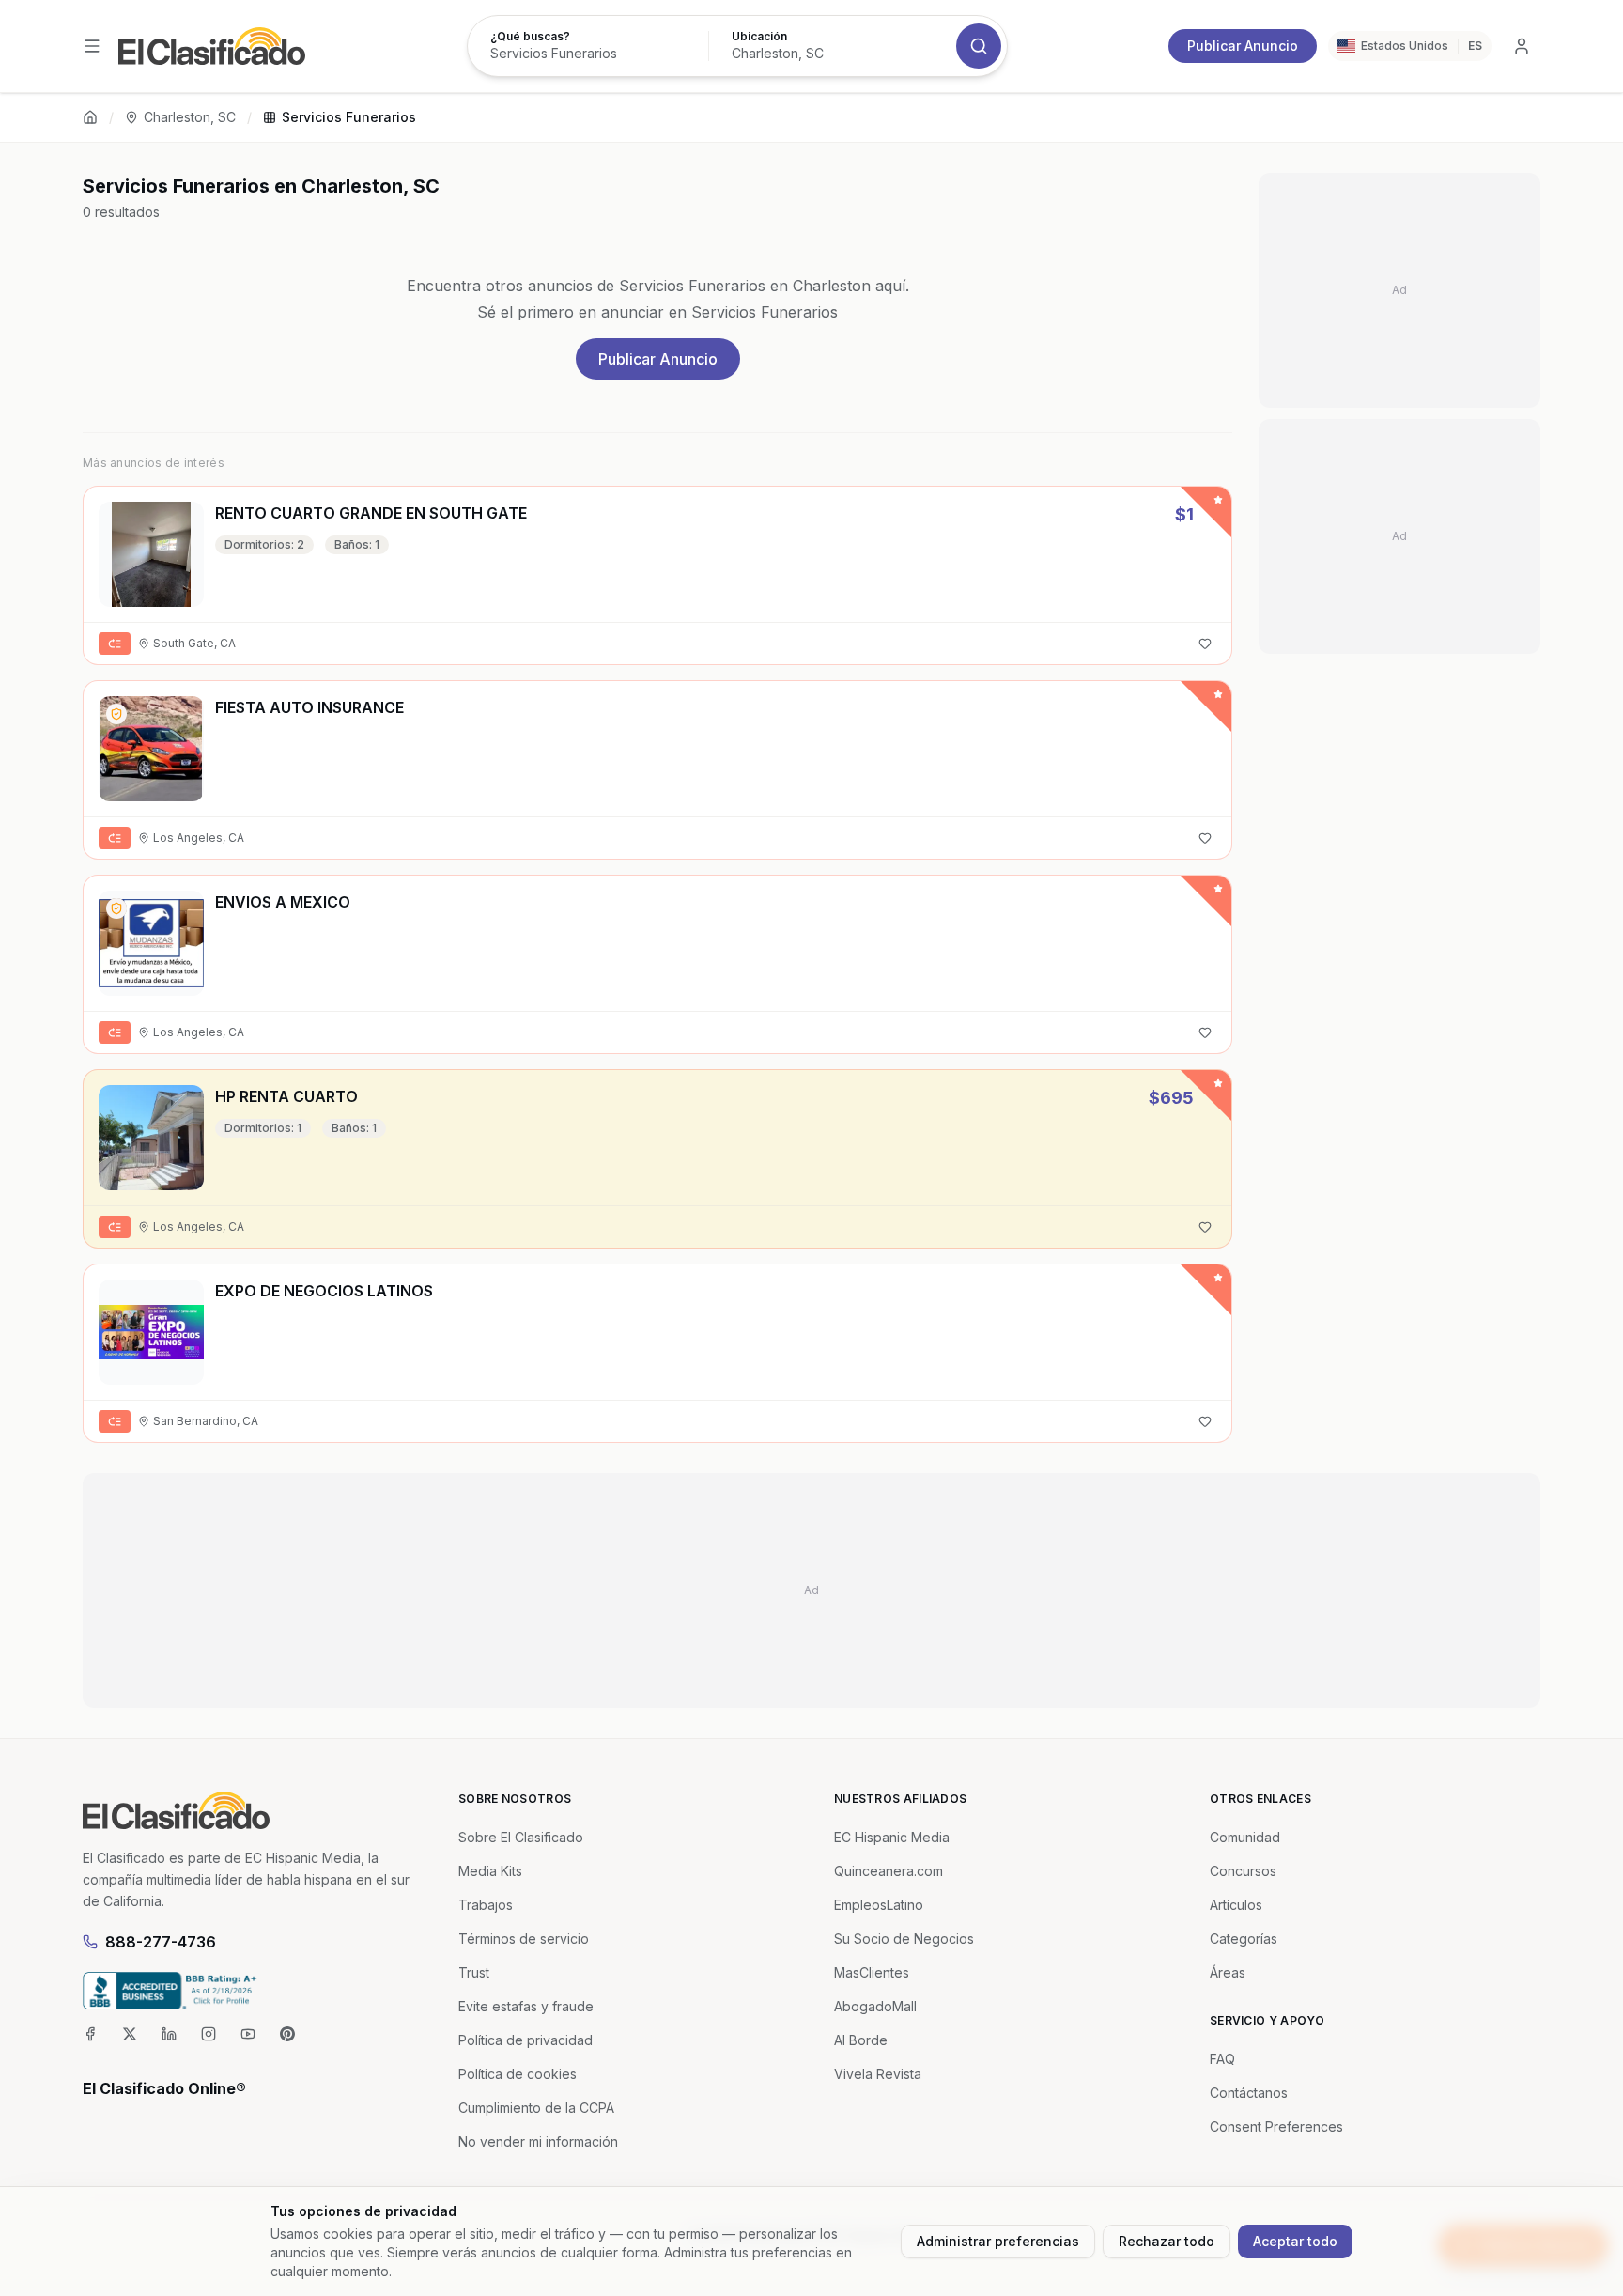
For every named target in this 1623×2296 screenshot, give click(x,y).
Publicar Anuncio (1243, 46)
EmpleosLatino (879, 1905)
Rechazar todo (1167, 2241)
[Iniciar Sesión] (1522, 46)
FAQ (1222, 2059)
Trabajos (486, 1905)
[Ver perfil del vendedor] (116, 714)
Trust (474, 1972)
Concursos (1243, 1871)
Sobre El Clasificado (521, 1837)
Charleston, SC (190, 117)
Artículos (1236, 1905)
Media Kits (490, 1871)
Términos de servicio (524, 1939)
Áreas (1228, 1972)
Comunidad (1245, 1837)
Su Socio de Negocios (904, 1939)
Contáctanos (1249, 2093)
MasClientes (872, 1972)
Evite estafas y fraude (526, 2006)
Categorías (1244, 1939)
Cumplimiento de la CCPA (536, 2108)
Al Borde (861, 2040)
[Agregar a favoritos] (1205, 644)
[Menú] (92, 46)
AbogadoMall (875, 2006)
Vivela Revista (878, 2074)
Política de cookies (518, 2074)
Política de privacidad (526, 2040)
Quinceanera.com (889, 1871)
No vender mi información (538, 2141)
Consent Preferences (1276, 2126)
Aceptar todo (1295, 2241)
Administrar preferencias (998, 2241)
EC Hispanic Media (892, 1837)
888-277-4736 (161, 1942)
